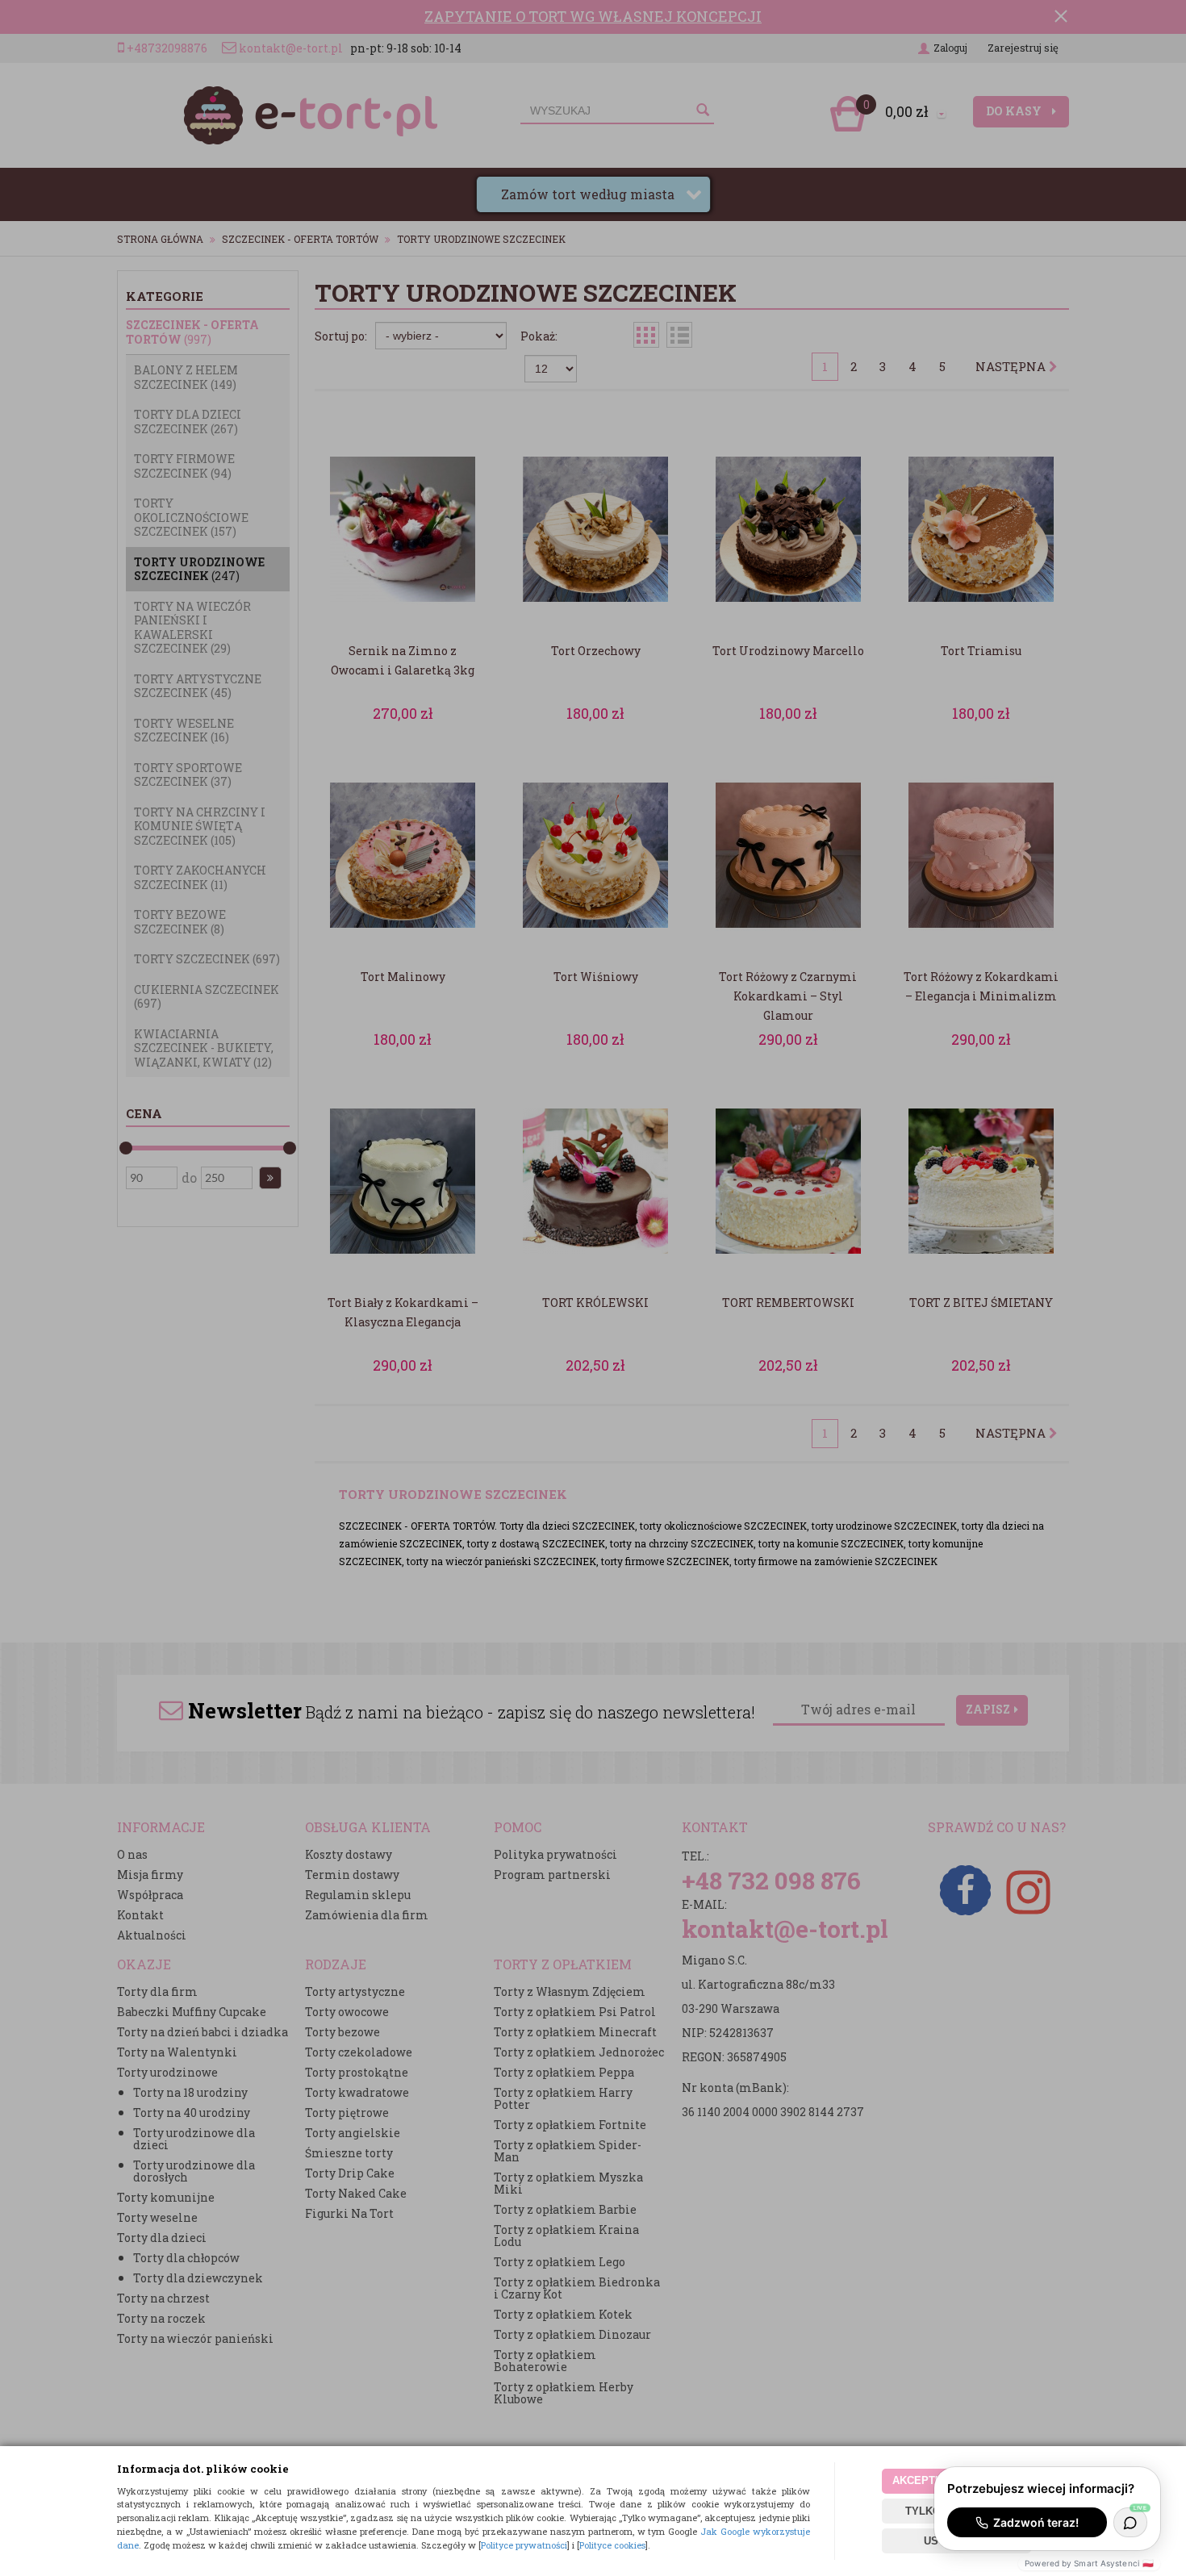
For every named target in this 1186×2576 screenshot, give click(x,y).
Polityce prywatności (524, 2545)
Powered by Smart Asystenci (1089, 2563)
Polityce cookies (612, 2545)
